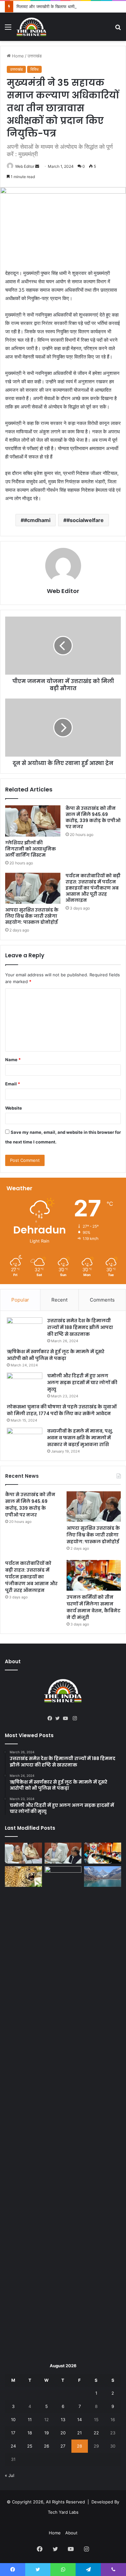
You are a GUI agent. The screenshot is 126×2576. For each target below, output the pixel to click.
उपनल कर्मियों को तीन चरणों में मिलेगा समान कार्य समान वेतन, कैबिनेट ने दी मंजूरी (94, 1607)
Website (14, 1108)
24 (13, 2446)
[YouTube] (67, 1718)
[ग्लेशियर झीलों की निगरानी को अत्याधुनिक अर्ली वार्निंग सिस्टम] (33, 821)
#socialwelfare (85, 520)
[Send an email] (37, 166)
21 (79, 2433)
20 (63, 2433)
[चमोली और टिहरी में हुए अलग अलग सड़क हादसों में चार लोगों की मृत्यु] (25, 1385)
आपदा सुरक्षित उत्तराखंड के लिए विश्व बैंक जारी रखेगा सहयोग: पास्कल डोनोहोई (32, 916)
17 (13, 2433)
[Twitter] (59, 1718)
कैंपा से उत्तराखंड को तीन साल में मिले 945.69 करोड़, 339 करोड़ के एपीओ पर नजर (93, 817)
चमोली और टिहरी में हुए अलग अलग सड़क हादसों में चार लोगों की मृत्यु (82, 1383)
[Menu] (8, 29)
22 (96, 2433)
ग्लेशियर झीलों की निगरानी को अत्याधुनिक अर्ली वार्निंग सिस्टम (31, 849)
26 (47, 2446)
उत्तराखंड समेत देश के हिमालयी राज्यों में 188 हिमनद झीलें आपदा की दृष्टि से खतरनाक (80, 1327)
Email (13, 1084)
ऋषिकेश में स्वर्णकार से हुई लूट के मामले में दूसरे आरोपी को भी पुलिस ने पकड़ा (56, 1355)
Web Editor (25, 166)
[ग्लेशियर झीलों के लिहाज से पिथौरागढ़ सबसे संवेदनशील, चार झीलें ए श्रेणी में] (103, 1877)
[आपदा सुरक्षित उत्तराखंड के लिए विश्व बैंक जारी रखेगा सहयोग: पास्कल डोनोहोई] (33, 888)
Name (13, 1060)
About (71, 2533)
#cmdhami (37, 520)
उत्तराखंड (35, 56)
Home (17, 56)
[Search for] (118, 29)
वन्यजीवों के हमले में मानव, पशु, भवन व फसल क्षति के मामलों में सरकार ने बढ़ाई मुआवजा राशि (80, 1438)
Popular (20, 1300)
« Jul (10, 2475)
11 (30, 2420)
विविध (34, 69)
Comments (102, 1300)
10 (13, 2420)
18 (30, 2433)
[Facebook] (51, 1718)
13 (63, 2420)
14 (79, 2420)
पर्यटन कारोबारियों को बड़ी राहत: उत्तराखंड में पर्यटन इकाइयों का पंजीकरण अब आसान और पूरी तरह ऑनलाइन (93, 888)
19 (47, 2433)
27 (63, 2446)
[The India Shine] (31, 27)
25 (30, 2446)
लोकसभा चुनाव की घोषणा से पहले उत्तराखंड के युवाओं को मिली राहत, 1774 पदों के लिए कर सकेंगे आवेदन (62, 1410)
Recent (59, 1300)
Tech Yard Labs (63, 2512)
